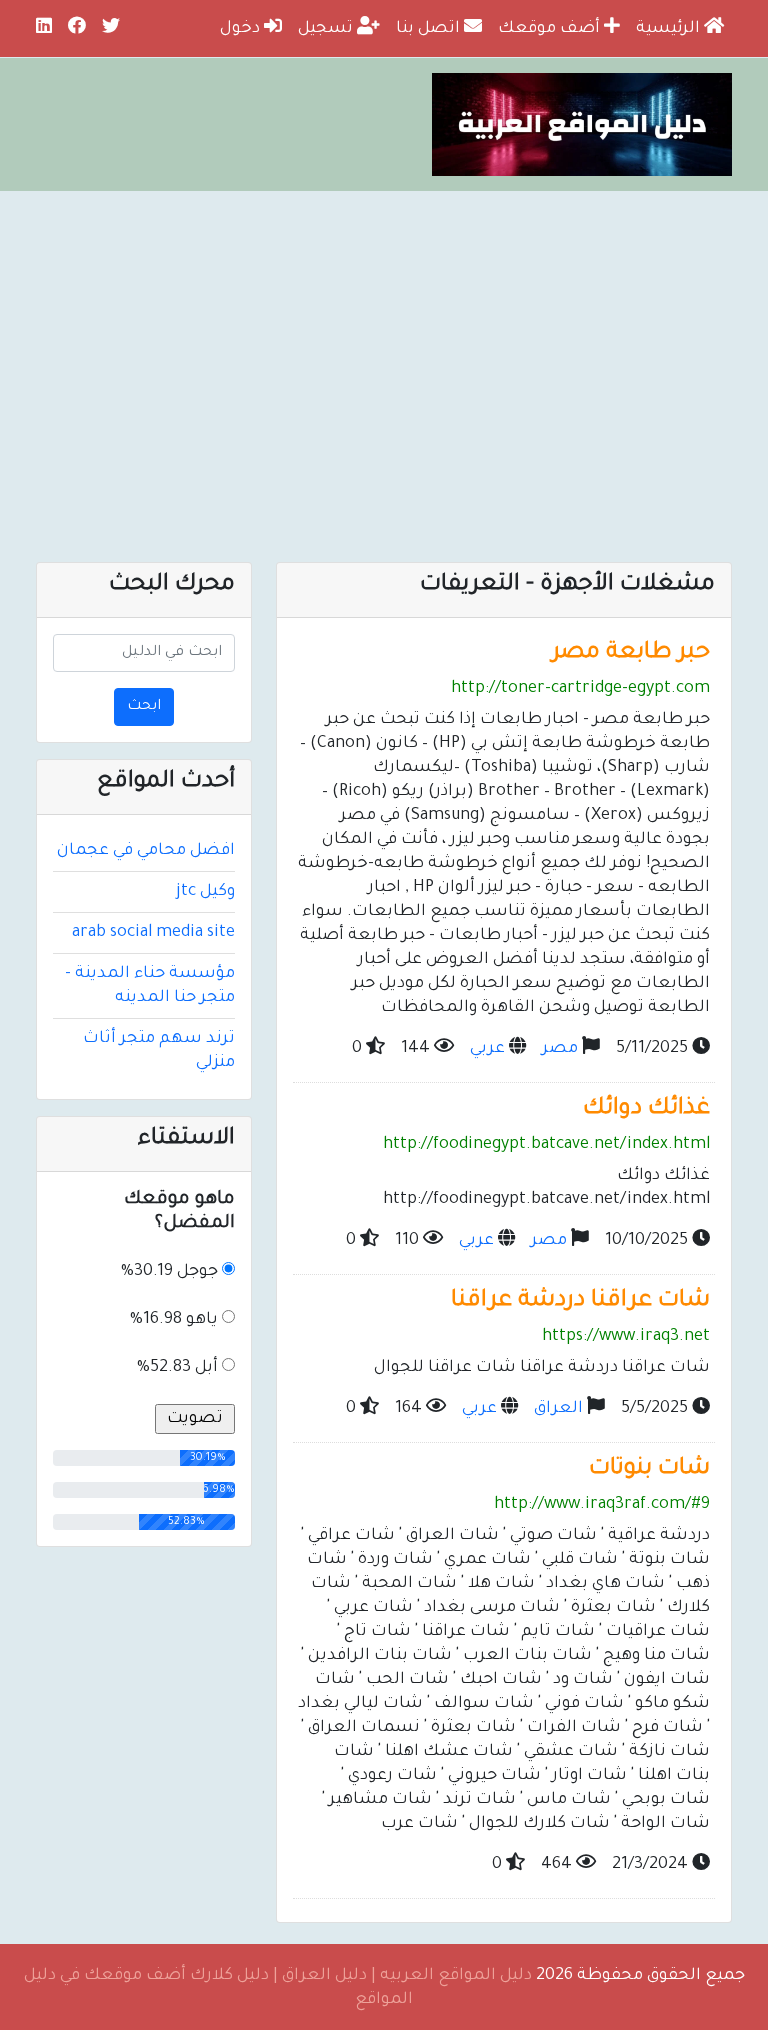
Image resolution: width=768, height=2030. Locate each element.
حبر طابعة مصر (631, 653)
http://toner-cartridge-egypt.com (580, 689)
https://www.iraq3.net (626, 1337)
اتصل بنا (430, 29)
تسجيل (327, 29)
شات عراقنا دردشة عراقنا (580, 1301)
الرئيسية (670, 29)
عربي (487, 1049)
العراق (558, 1409)
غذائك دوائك (646, 1109)
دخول (242, 29)
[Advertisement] (384, 341)
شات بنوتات (649, 1469)
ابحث (144, 707)
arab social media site (153, 933)
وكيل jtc (205, 892)
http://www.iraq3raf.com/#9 (602, 1505)
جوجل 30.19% (169, 1272)
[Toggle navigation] (692, 519)
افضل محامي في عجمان (146, 851)
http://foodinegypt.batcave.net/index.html (546, 1145)
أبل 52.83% (177, 1368)
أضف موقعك (551, 29)
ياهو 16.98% (174, 1320)
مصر (560, 1049)
